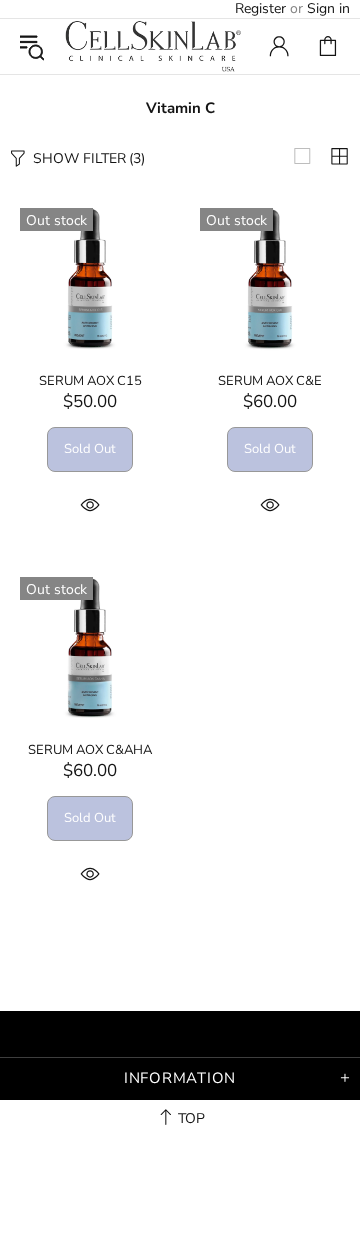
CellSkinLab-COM (153, 46)
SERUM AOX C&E (270, 381)
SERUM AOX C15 (90, 381)
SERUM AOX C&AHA (90, 750)
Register (260, 9)
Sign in (328, 9)
